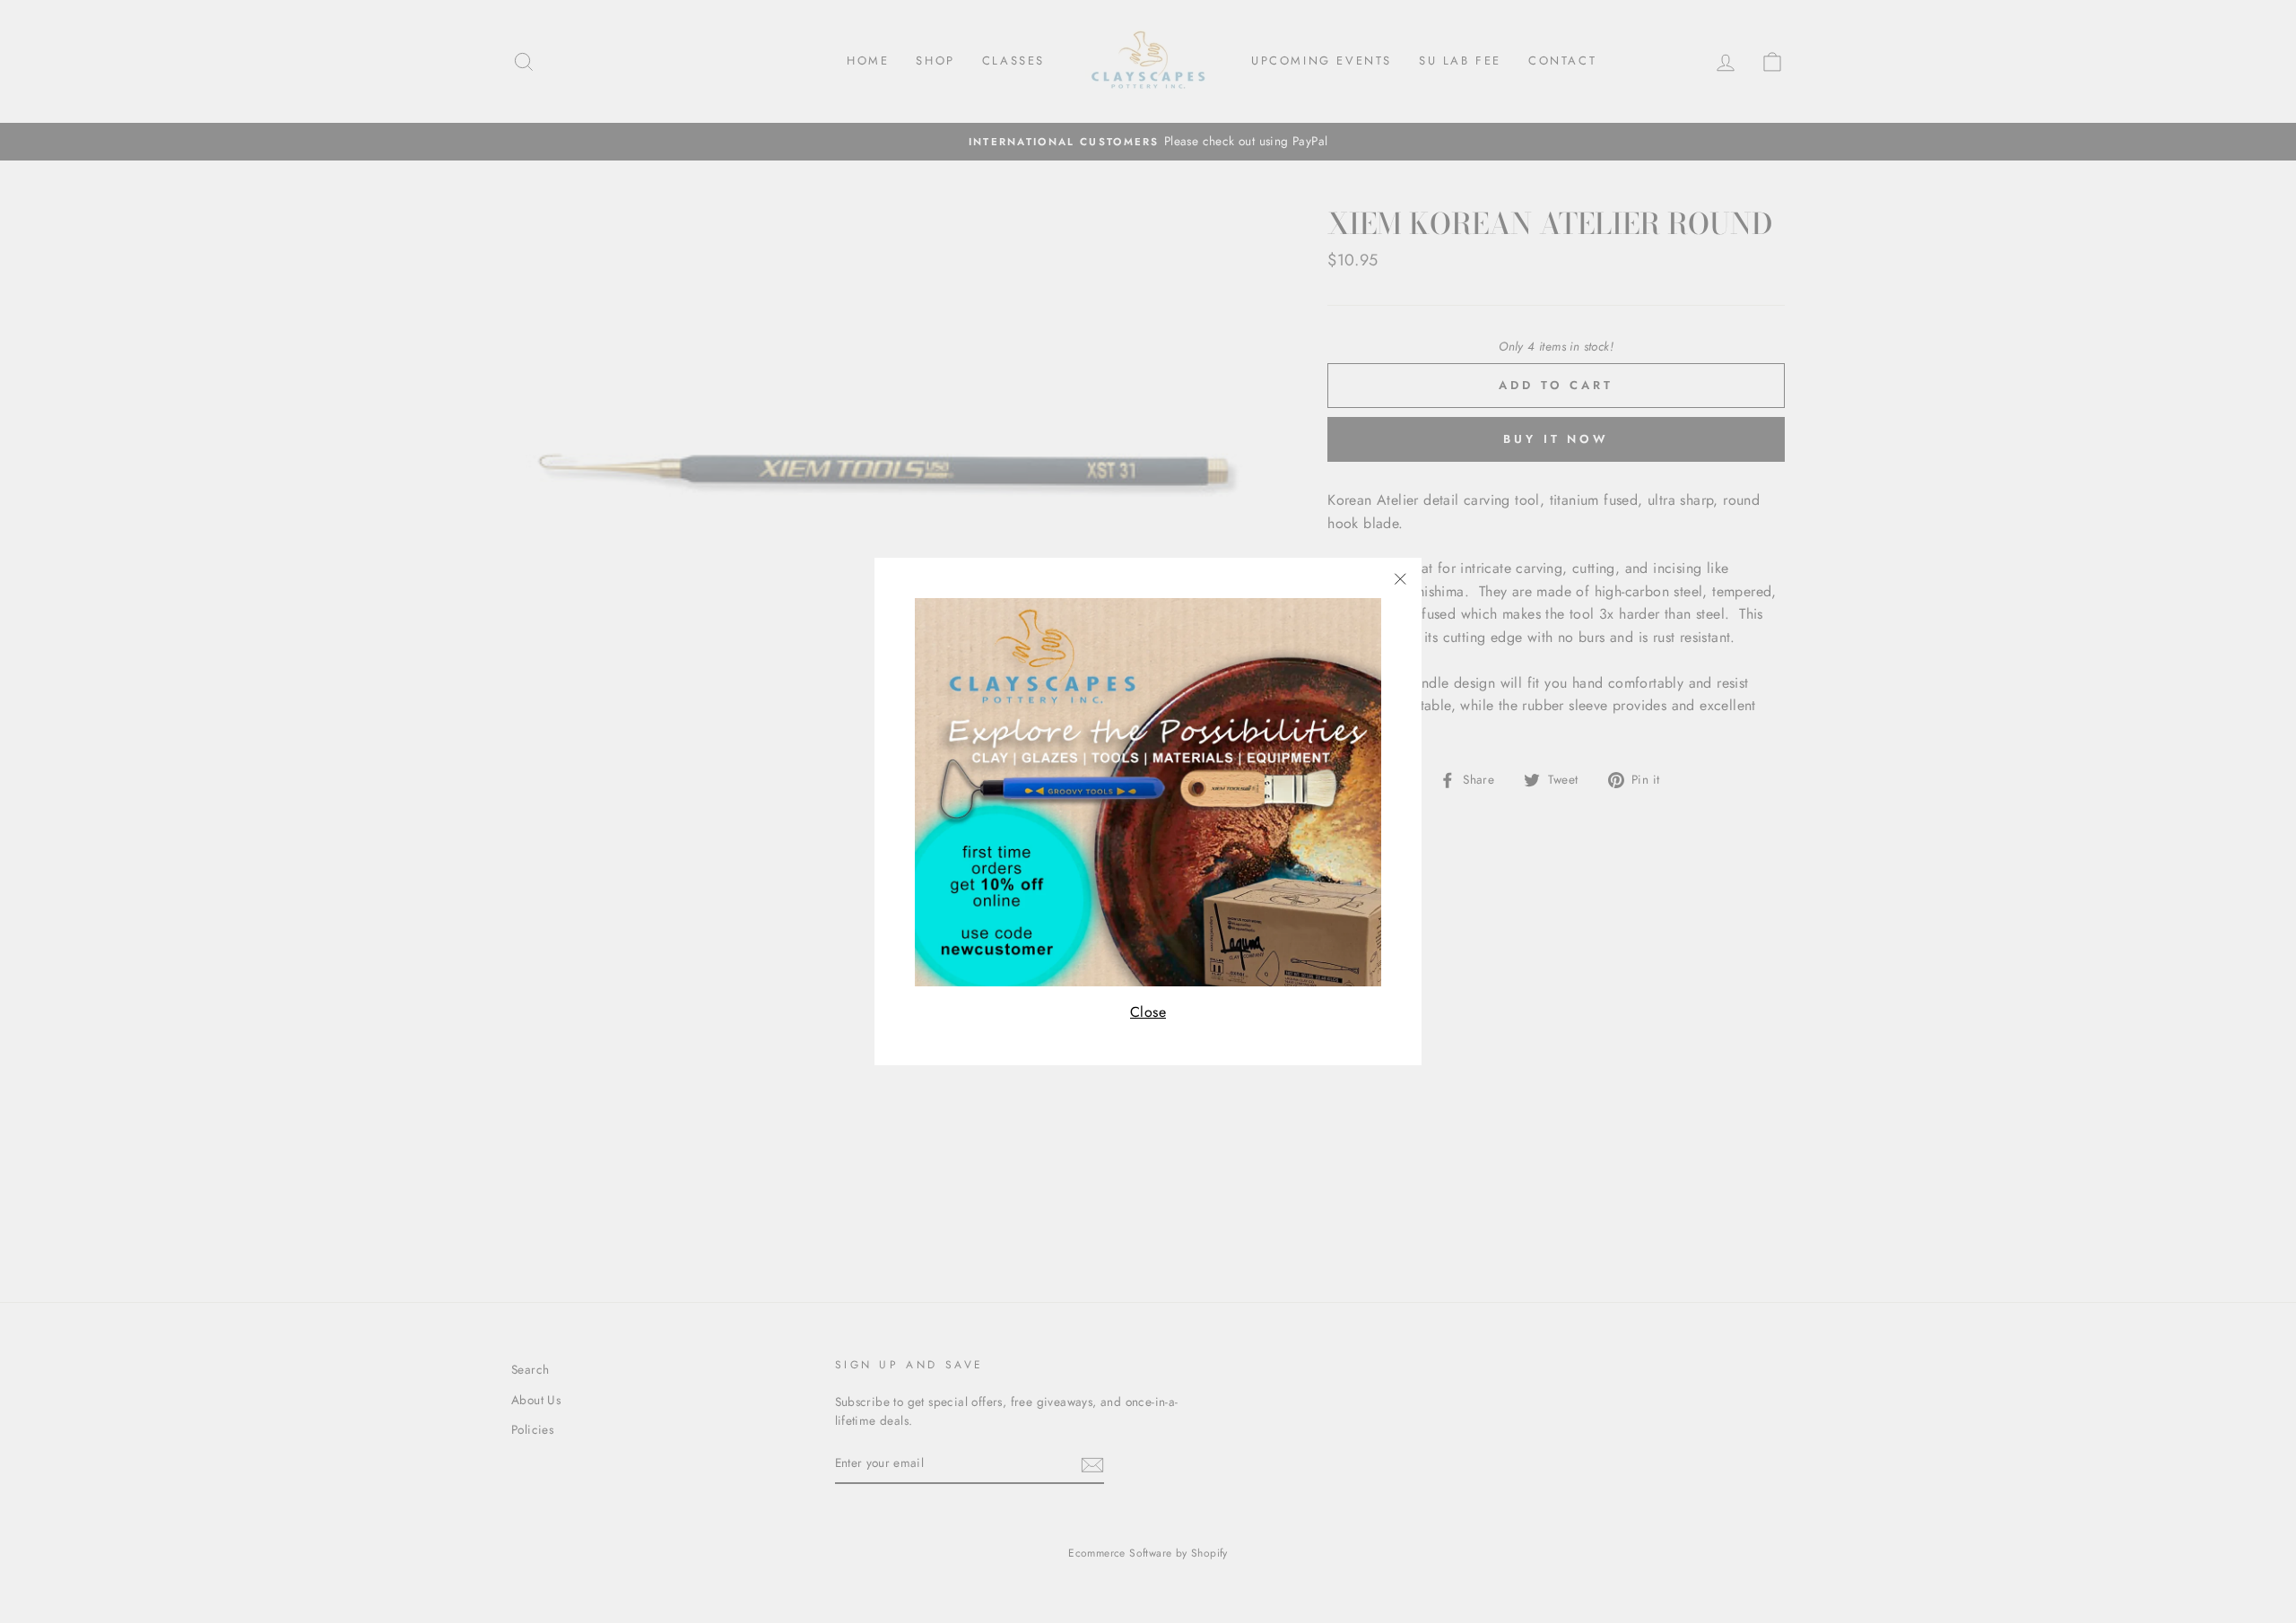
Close (1148, 1012)
